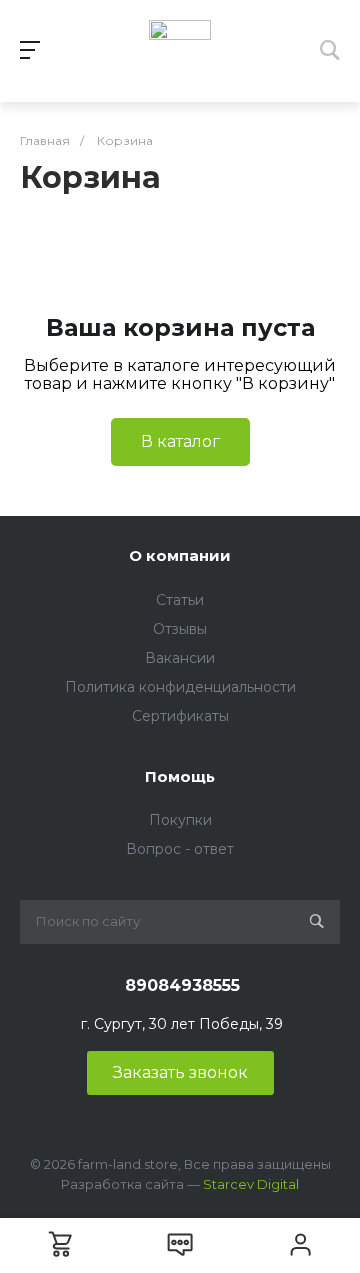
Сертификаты (180, 716)
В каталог (180, 441)
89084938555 (182, 985)
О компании (180, 555)
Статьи (180, 600)
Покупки (180, 820)
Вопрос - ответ (180, 849)
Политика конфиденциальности (180, 687)
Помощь (180, 776)
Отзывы (180, 629)
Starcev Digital (251, 1184)
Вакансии (180, 658)
